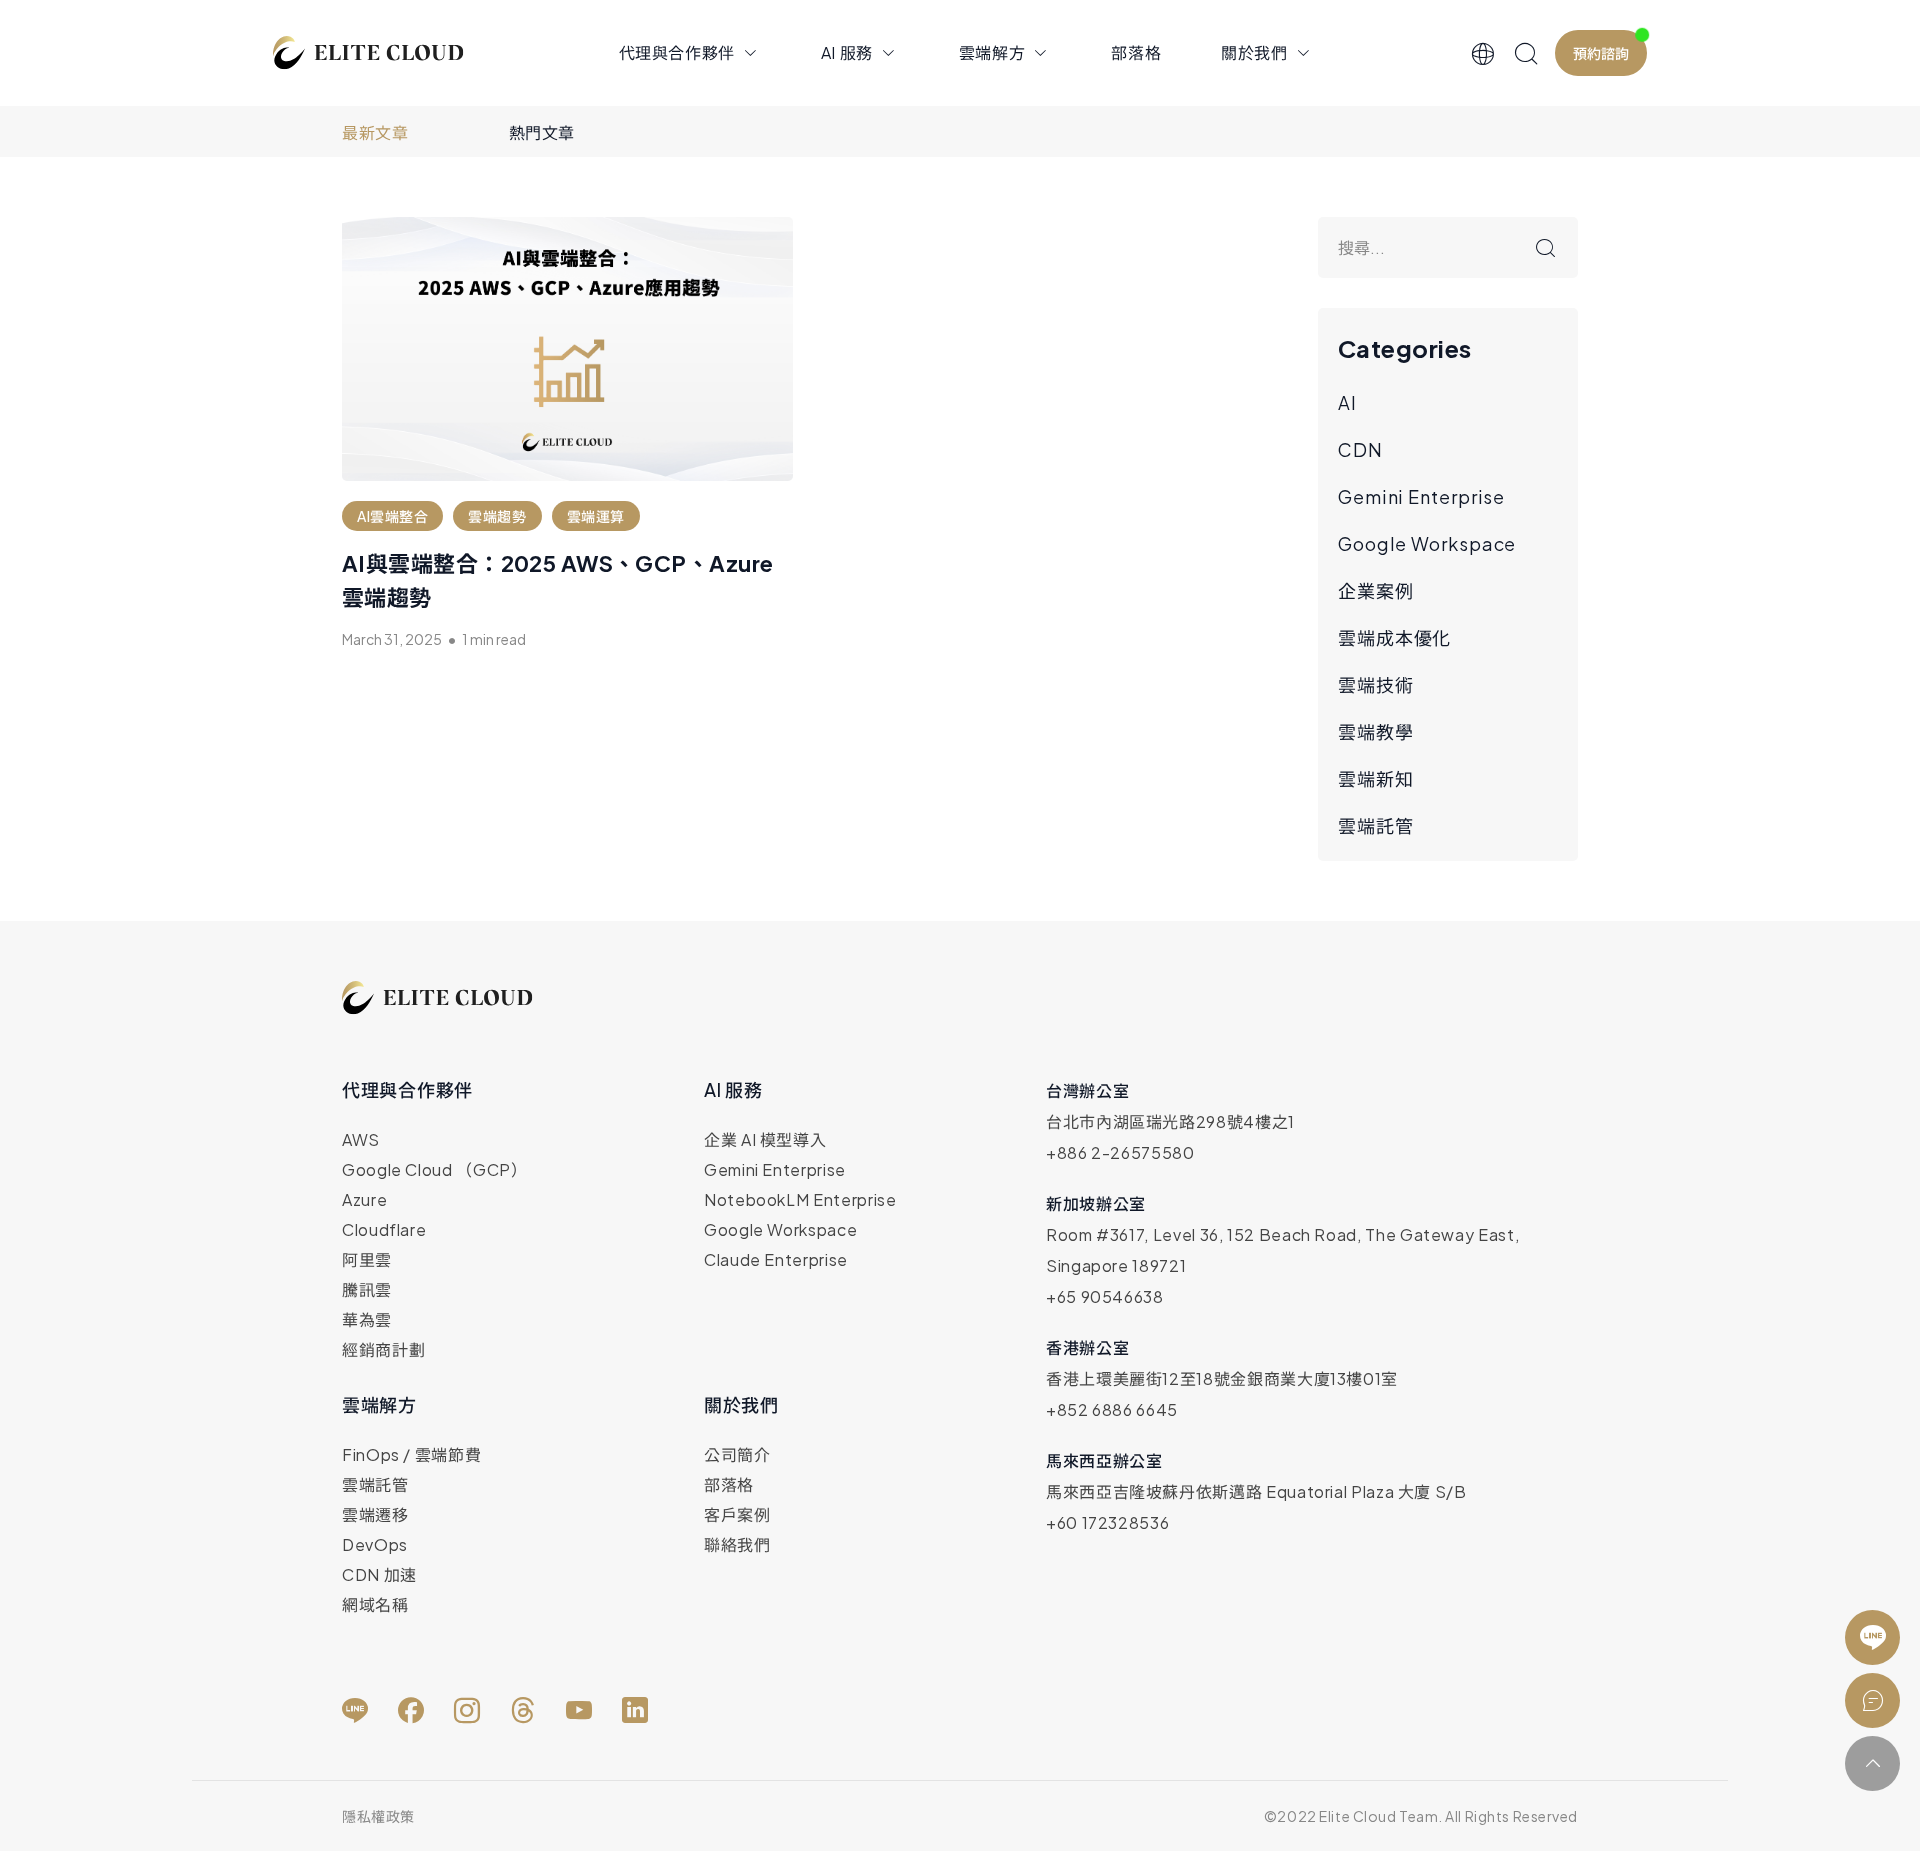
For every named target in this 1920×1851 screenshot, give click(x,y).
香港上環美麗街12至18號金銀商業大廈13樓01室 (1222, 1378)
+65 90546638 (1105, 1296)
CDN (1360, 449)
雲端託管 (1376, 825)
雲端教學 (1376, 731)
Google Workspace (1427, 543)
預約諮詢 (1601, 53)
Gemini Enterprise (1421, 496)
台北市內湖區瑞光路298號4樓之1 (1170, 1121)
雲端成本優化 (1394, 637)
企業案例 (1376, 590)
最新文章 (375, 132)
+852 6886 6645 (1112, 1409)
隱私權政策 (378, 1816)
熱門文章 (542, 132)
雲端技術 (1376, 684)
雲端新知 (1376, 778)
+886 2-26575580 (1120, 1152)
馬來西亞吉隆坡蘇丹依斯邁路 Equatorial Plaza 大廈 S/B (1256, 1491)
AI (1347, 402)
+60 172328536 (1107, 1522)
